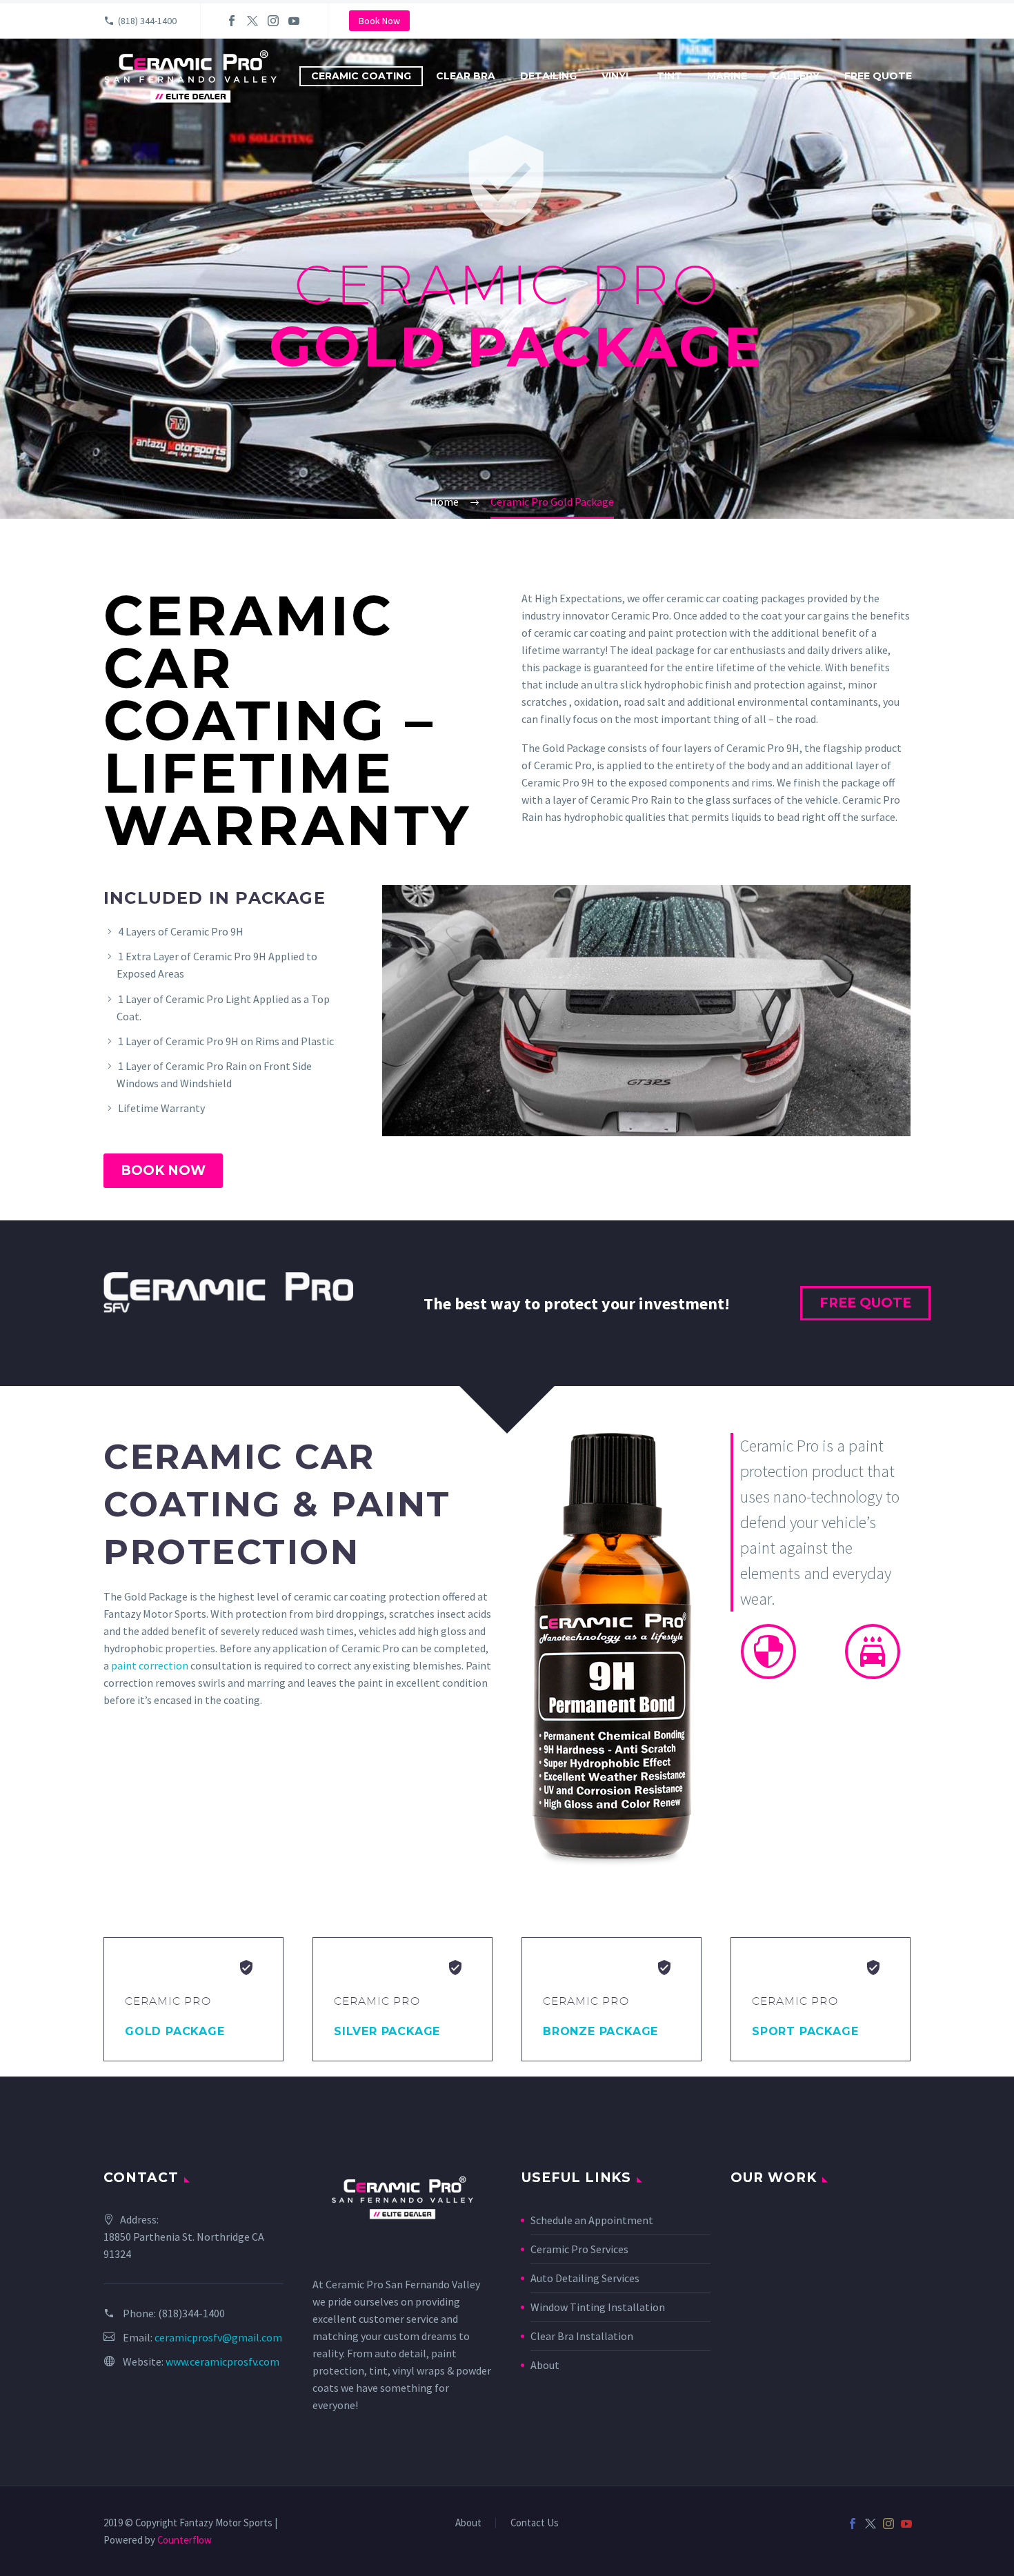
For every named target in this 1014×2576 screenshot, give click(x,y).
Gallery (796, 76)
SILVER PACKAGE (387, 2031)
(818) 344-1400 (147, 21)
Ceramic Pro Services (579, 2249)
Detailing (548, 76)
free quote (865, 1303)
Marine (727, 76)
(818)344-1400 (191, 2313)
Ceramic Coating (361, 76)
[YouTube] (294, 21)
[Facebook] (232, 21)
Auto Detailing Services (585, 2278)
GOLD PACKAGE (175, 2031)
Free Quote (878, 76)
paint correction (150, 1665)
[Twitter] (252, 21)
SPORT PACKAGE (805, 2031)
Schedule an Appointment (592, 2220)
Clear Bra (466, 76)
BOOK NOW (163, 1170)
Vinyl (617, 76)
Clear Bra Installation (582, 2336)
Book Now (379, 21)
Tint (669, 76)
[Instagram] (273, 21)
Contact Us (535, 2523)
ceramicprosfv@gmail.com (218, 2337)
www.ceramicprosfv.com (222, 2361)
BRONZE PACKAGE (600, 2031)
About (545, 2365)
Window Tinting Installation (598, 2307)
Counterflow (185, 2540)
